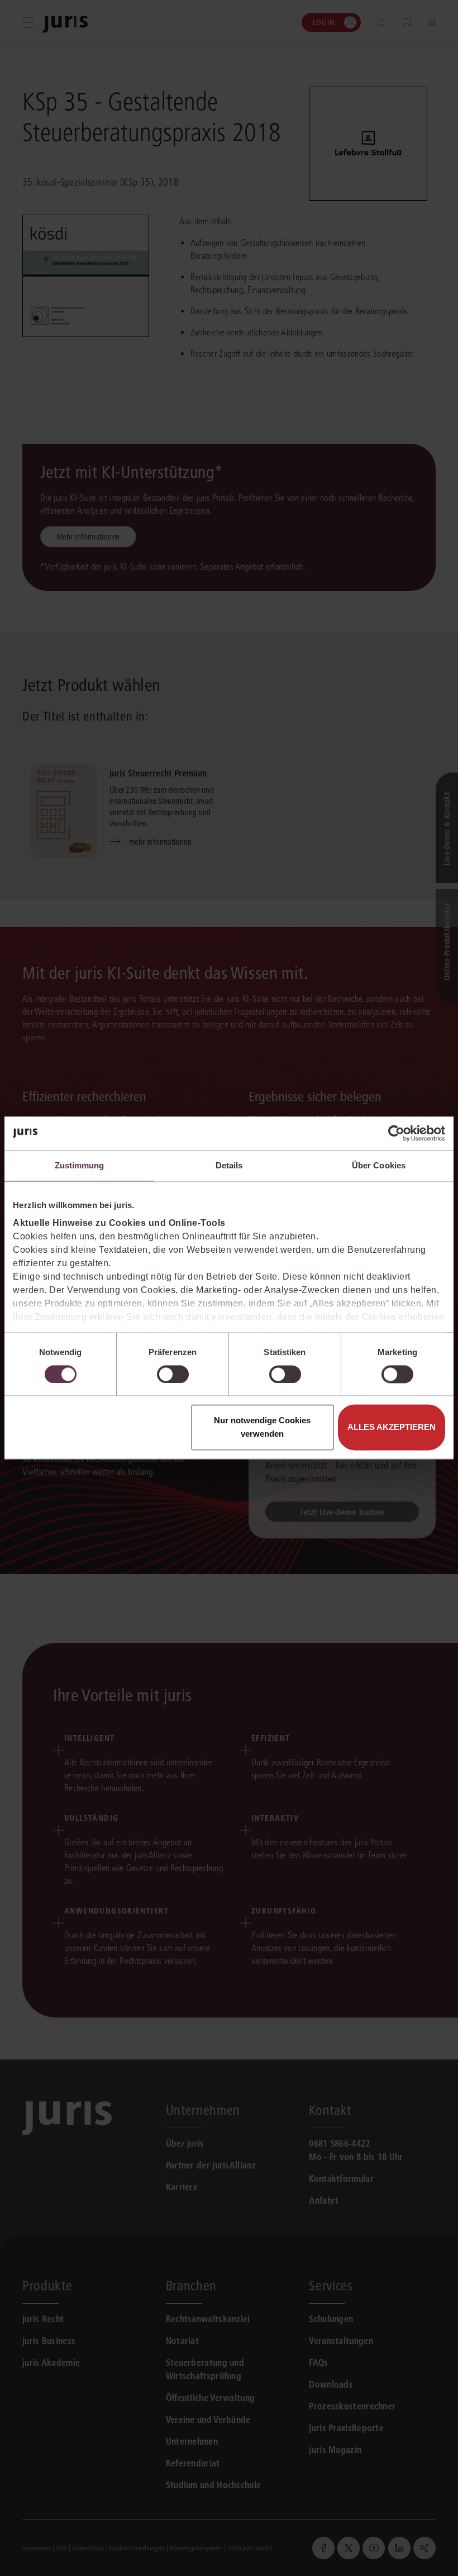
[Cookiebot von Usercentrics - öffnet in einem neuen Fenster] (396, 1133)
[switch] (173, 1374)
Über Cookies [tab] (379, 1165)
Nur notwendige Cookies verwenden (262, 1427)
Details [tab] (229, 1165)
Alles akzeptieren (392, 1427)
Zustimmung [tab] (80, 1165)
